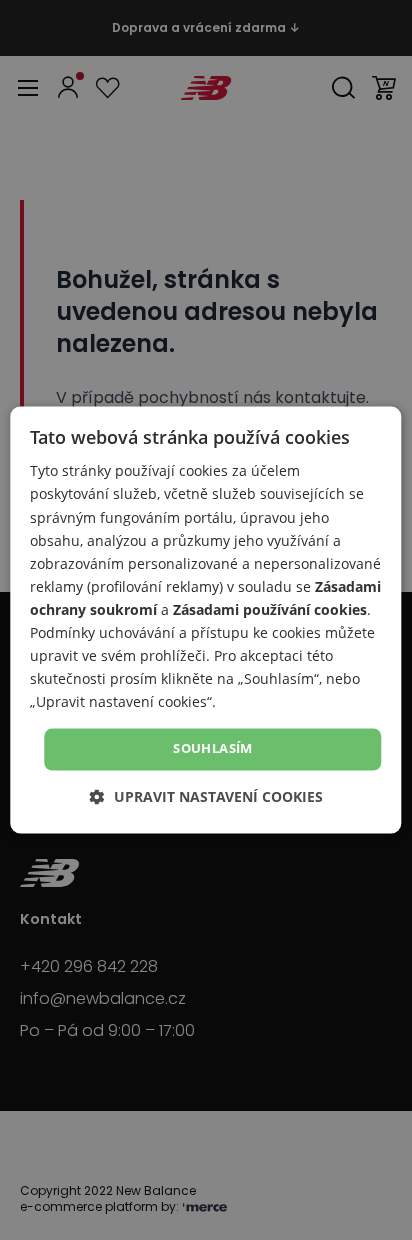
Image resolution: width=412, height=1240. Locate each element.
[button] (206, 797)
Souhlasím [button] (213, 749)
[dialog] (205, 619)
